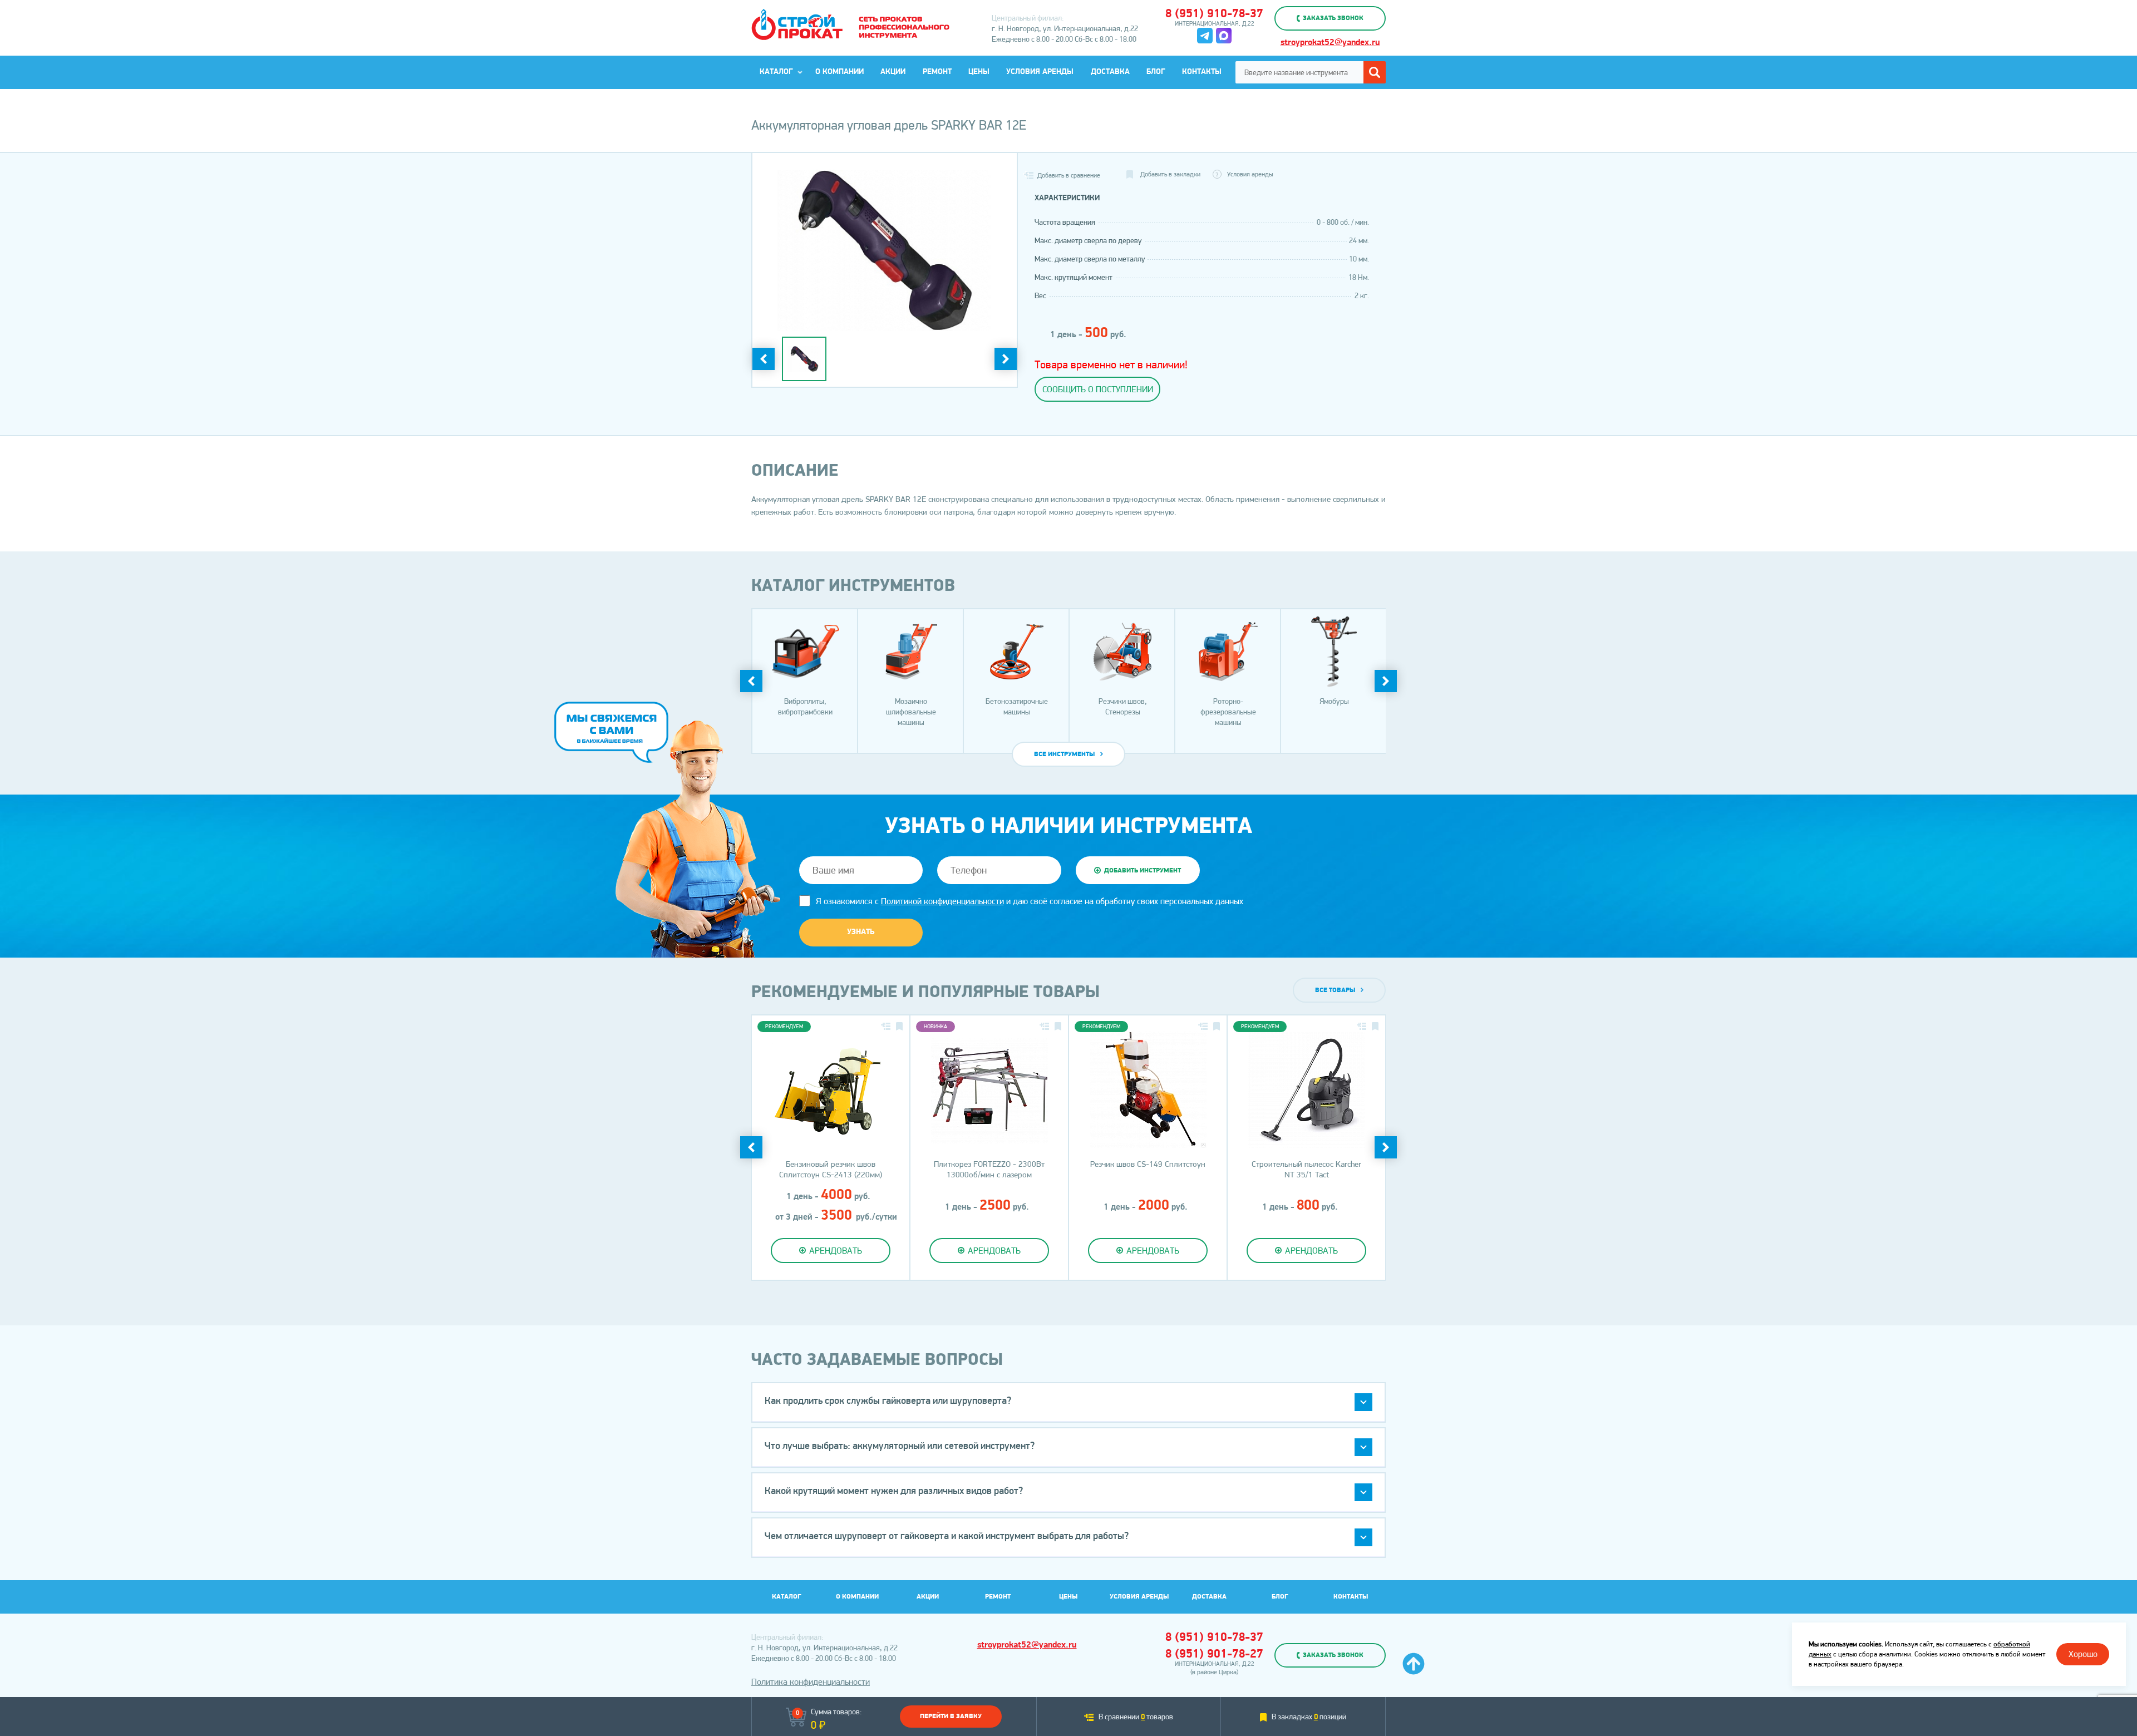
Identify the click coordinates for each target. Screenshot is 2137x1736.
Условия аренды (1040, 72)
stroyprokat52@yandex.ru (1330, 43)
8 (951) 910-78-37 (1214, 14)
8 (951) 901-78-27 (1214, 1654)
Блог (1156, 72)
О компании (839, 72)
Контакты (1202, 72)
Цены (979, 72)
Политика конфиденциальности (811, 1682)
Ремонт (937, 72)
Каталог (776, 72)
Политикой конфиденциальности (942, 901)
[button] (1068, 1402)
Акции (893, 72)
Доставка (1110, 72)
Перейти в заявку (951, 1717)
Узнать (861, 932)
